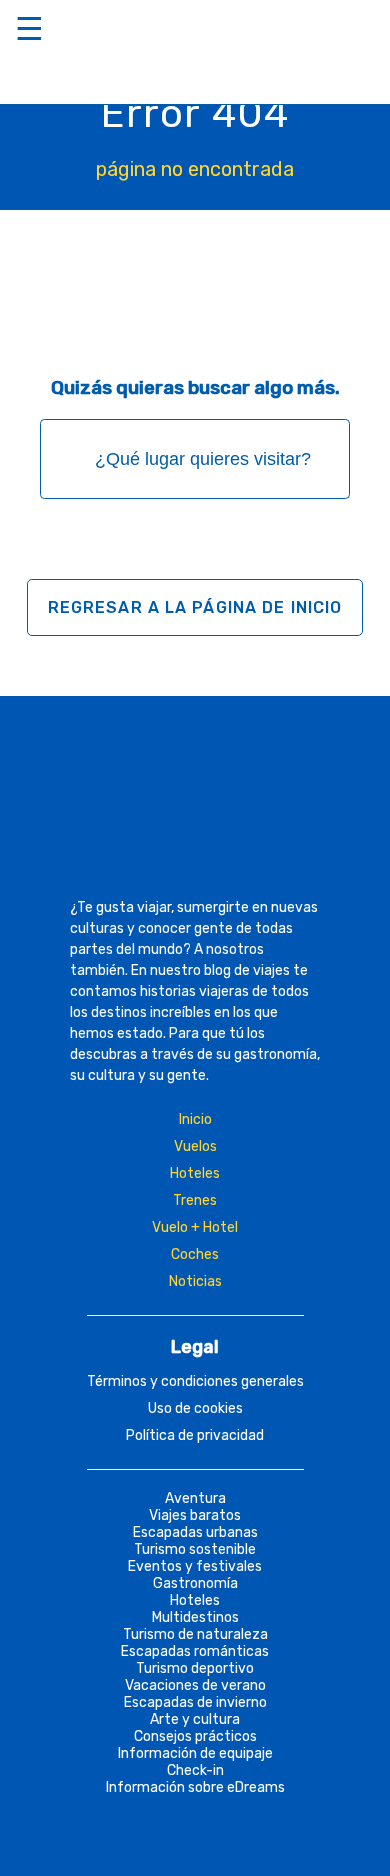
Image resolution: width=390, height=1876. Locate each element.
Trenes (195, 1200)
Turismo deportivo (195, 1668)
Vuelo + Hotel (195, 1227)
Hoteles (195, 1173)
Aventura (195, 1498)
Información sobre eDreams (195, 1787)
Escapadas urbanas (195, 1532)
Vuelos (195, 1146)
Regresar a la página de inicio (195, 607)
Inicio (195, 1119)
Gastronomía (195, 1583)
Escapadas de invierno (195, 1702)
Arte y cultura (195, 1719)
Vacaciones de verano (195, 1685)
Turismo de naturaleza (195, 1634)
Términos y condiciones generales (195, 1381)
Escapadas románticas (195, 1651)
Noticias (195, 1281)
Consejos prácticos (195, 1736)
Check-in (195, 1770)
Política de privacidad (195, 1435)
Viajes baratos (195, 1515)
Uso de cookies (195, 1408)
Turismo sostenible (195, 1549)
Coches (195, 1254)
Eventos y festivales (195, 1566)
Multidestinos (195, 1617)
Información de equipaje (195, 1753)
